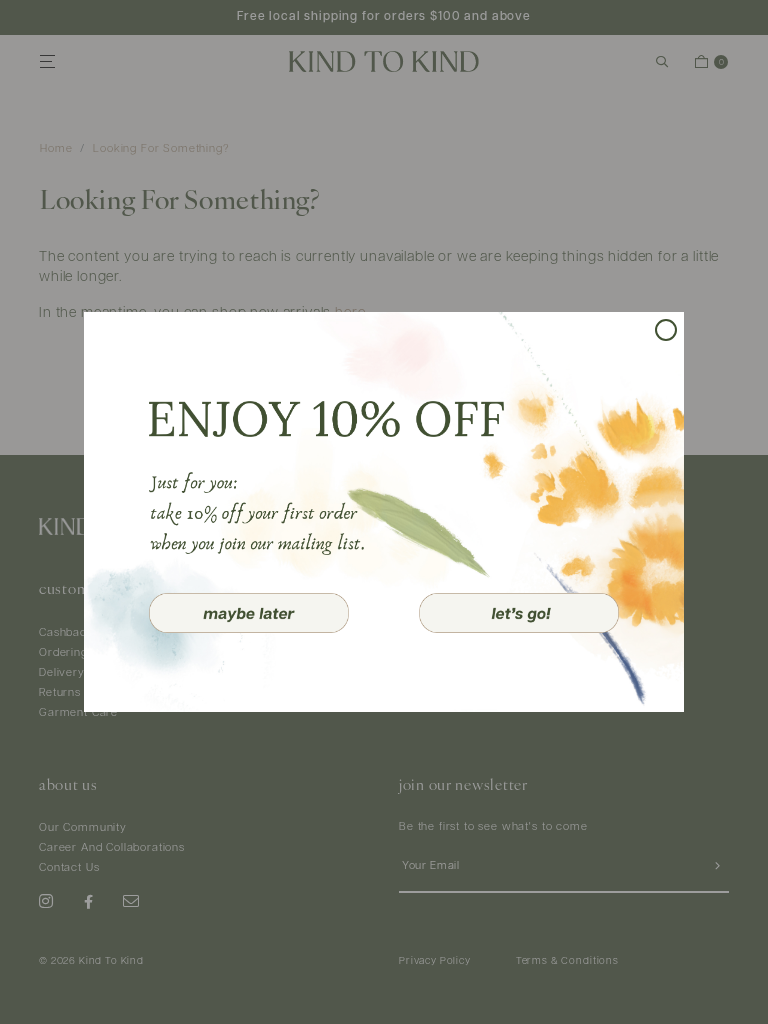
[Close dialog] (666, 330)
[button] (249, 613)
